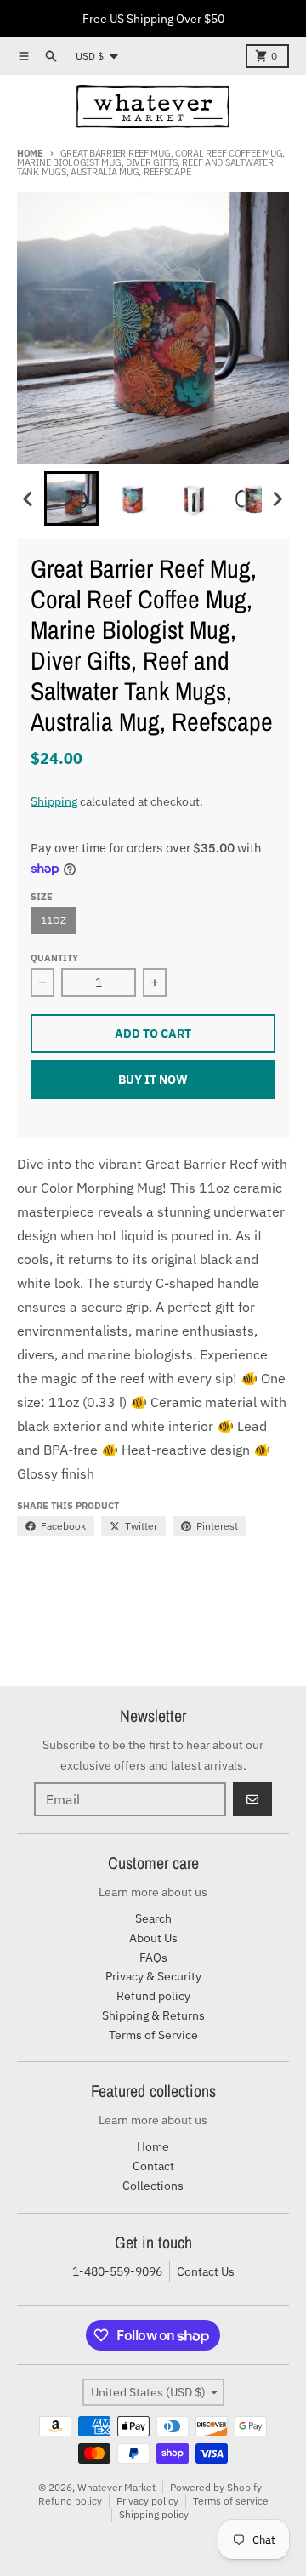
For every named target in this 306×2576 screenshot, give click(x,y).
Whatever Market (116, 2487)
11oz (54, 920)
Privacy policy (147, 2501)
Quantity (54, 958)
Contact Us (206, 2271)
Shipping (54, 801)
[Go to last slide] (29, 499)
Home (30, 153)
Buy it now (153, 1080)
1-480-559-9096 (117, 2271)
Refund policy (70, 2501)
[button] (71, 499)
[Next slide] (277, 499)
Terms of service (231, 2501)
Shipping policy (154, 2514)
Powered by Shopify (216, 2487)
